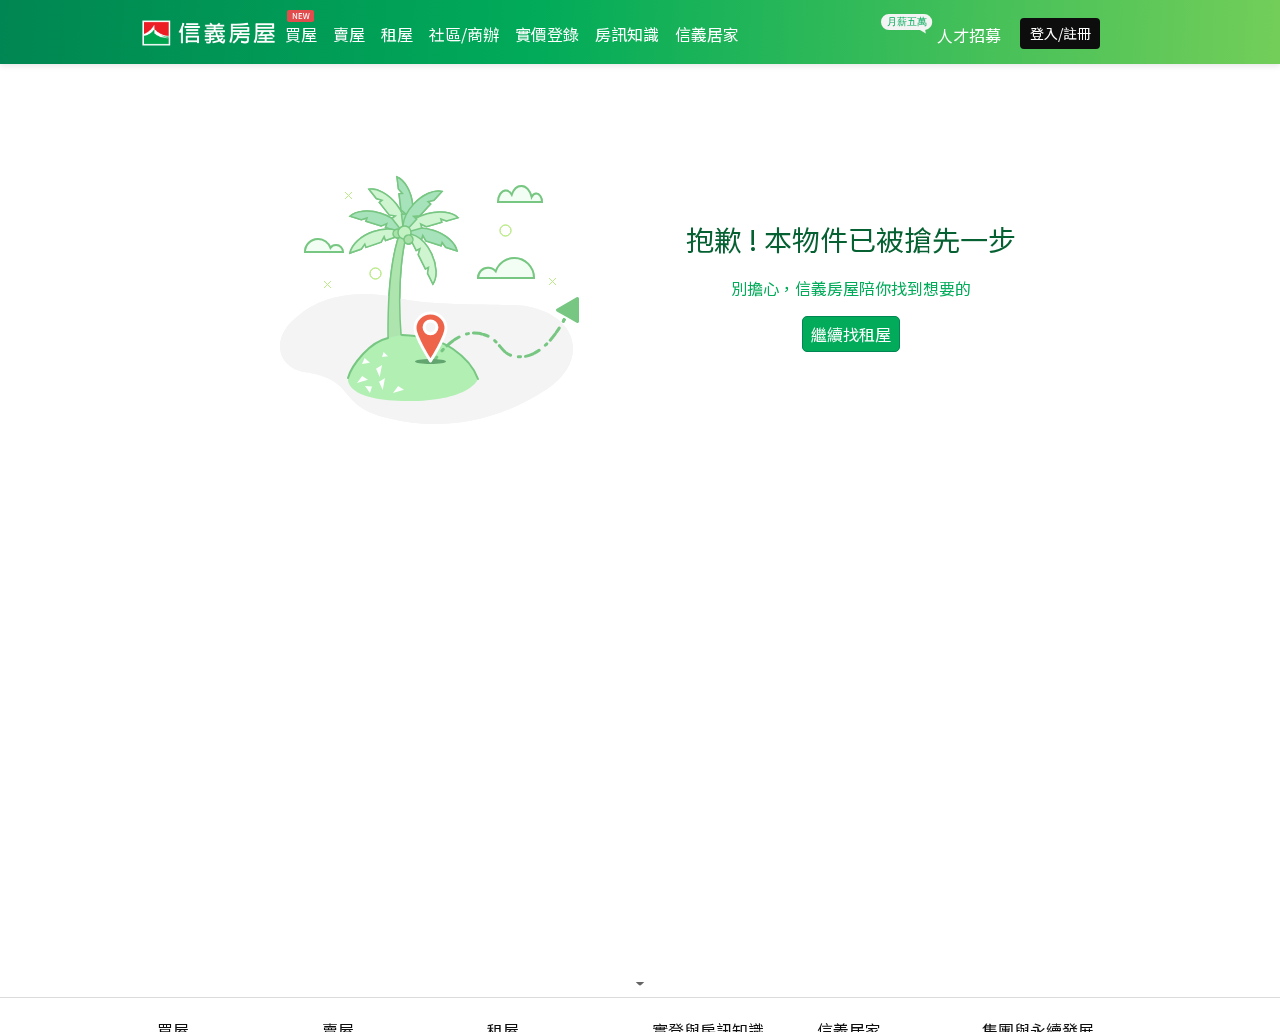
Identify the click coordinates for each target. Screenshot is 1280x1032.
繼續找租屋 (851, 334)
